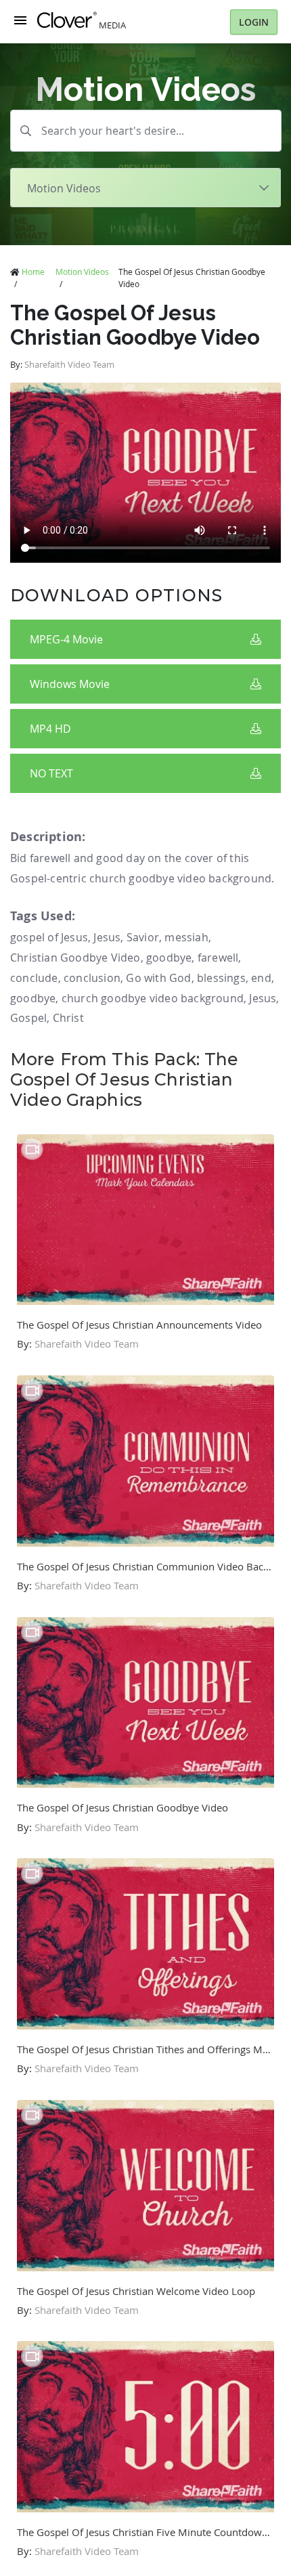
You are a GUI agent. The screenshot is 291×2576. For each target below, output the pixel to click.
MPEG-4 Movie (66, 639)
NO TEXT (51, 773)
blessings (221, 978)
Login (254, 22)
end (261, 978)
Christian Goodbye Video (75, 958)
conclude (34, 978)
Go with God (158, 978)
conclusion (92, 978)
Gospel (28, 1018)
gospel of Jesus (49, 937)
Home (33, 272)
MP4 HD (50, 729)
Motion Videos (82, 272)
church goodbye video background (153, 998)
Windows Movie (70, 684)
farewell (218, 958)
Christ (68, 1018)
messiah (186, 937)
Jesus (107, 937)
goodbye (169, 958)
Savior (143, 937)
